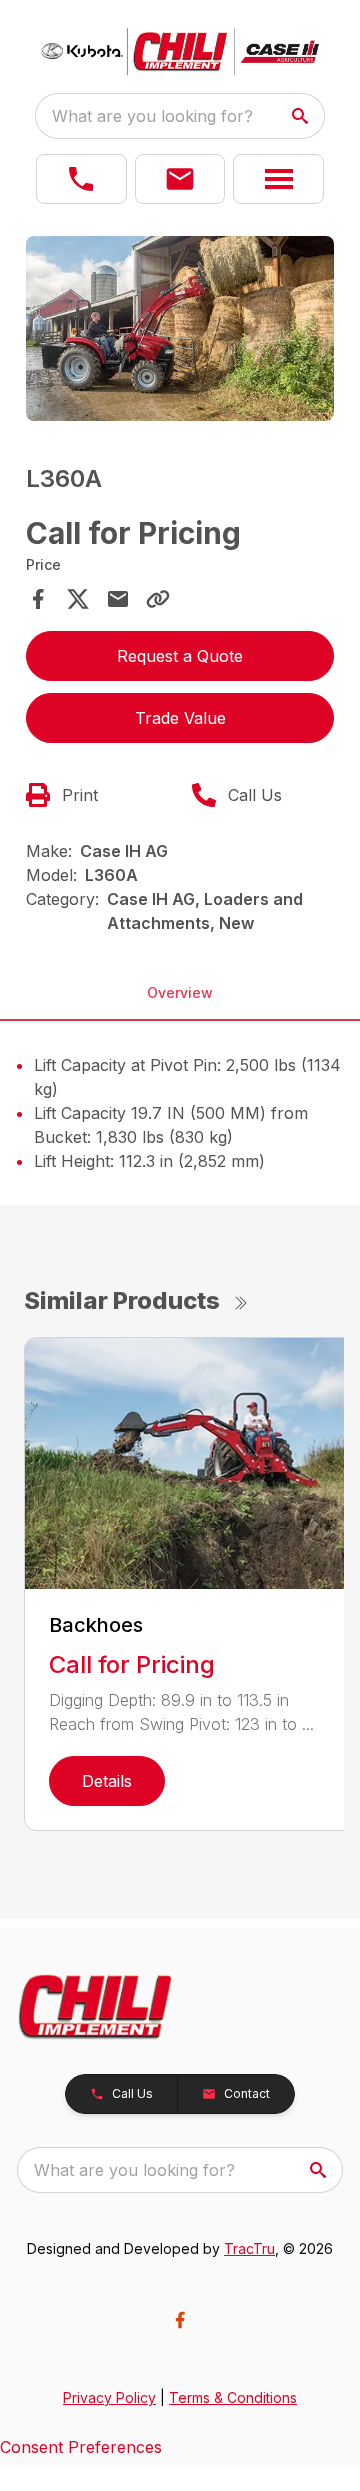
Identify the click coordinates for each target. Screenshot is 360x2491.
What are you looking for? (152, 116)
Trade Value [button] (180, 718)
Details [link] (107, 1781)
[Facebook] (180, 2320)
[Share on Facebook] (38, 599)
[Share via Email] (118, 599)
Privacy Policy (109, 2397)
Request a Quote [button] (180, 656)
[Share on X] (78, 599)
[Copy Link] (158, 599)
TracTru (249, 2248)
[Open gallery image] (180, 328)
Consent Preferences (81, 2447)
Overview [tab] (180, 992)
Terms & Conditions (233, 2397)
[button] (81, 179)
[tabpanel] (180, 331)
